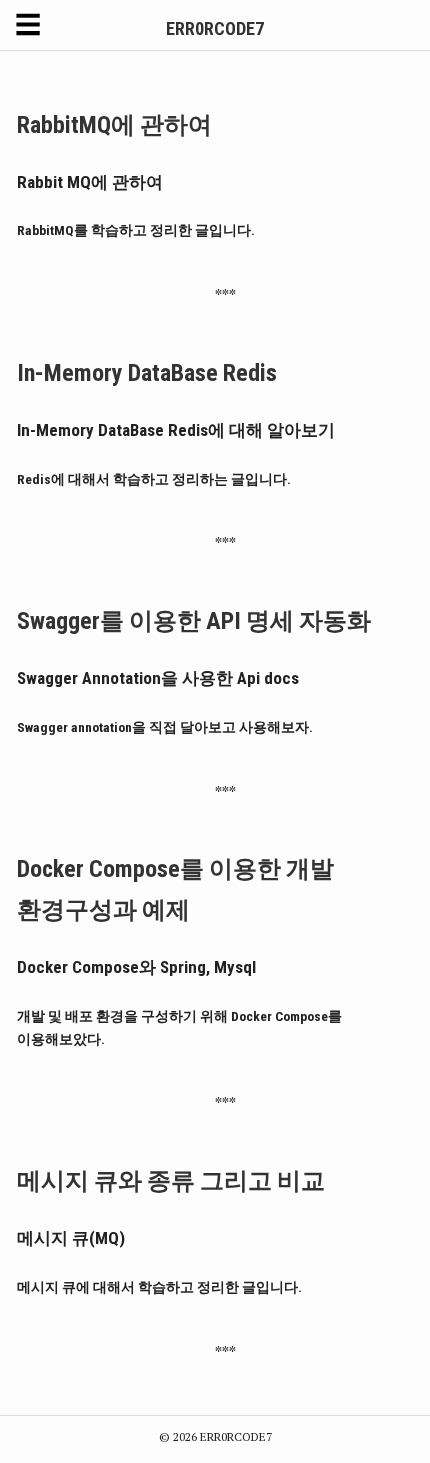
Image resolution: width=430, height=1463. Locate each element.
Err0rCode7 (215, 28)
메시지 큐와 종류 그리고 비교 (171, 1181)
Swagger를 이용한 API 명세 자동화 (194, 621)
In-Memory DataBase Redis (147, 373)
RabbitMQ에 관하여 (114, 125)
